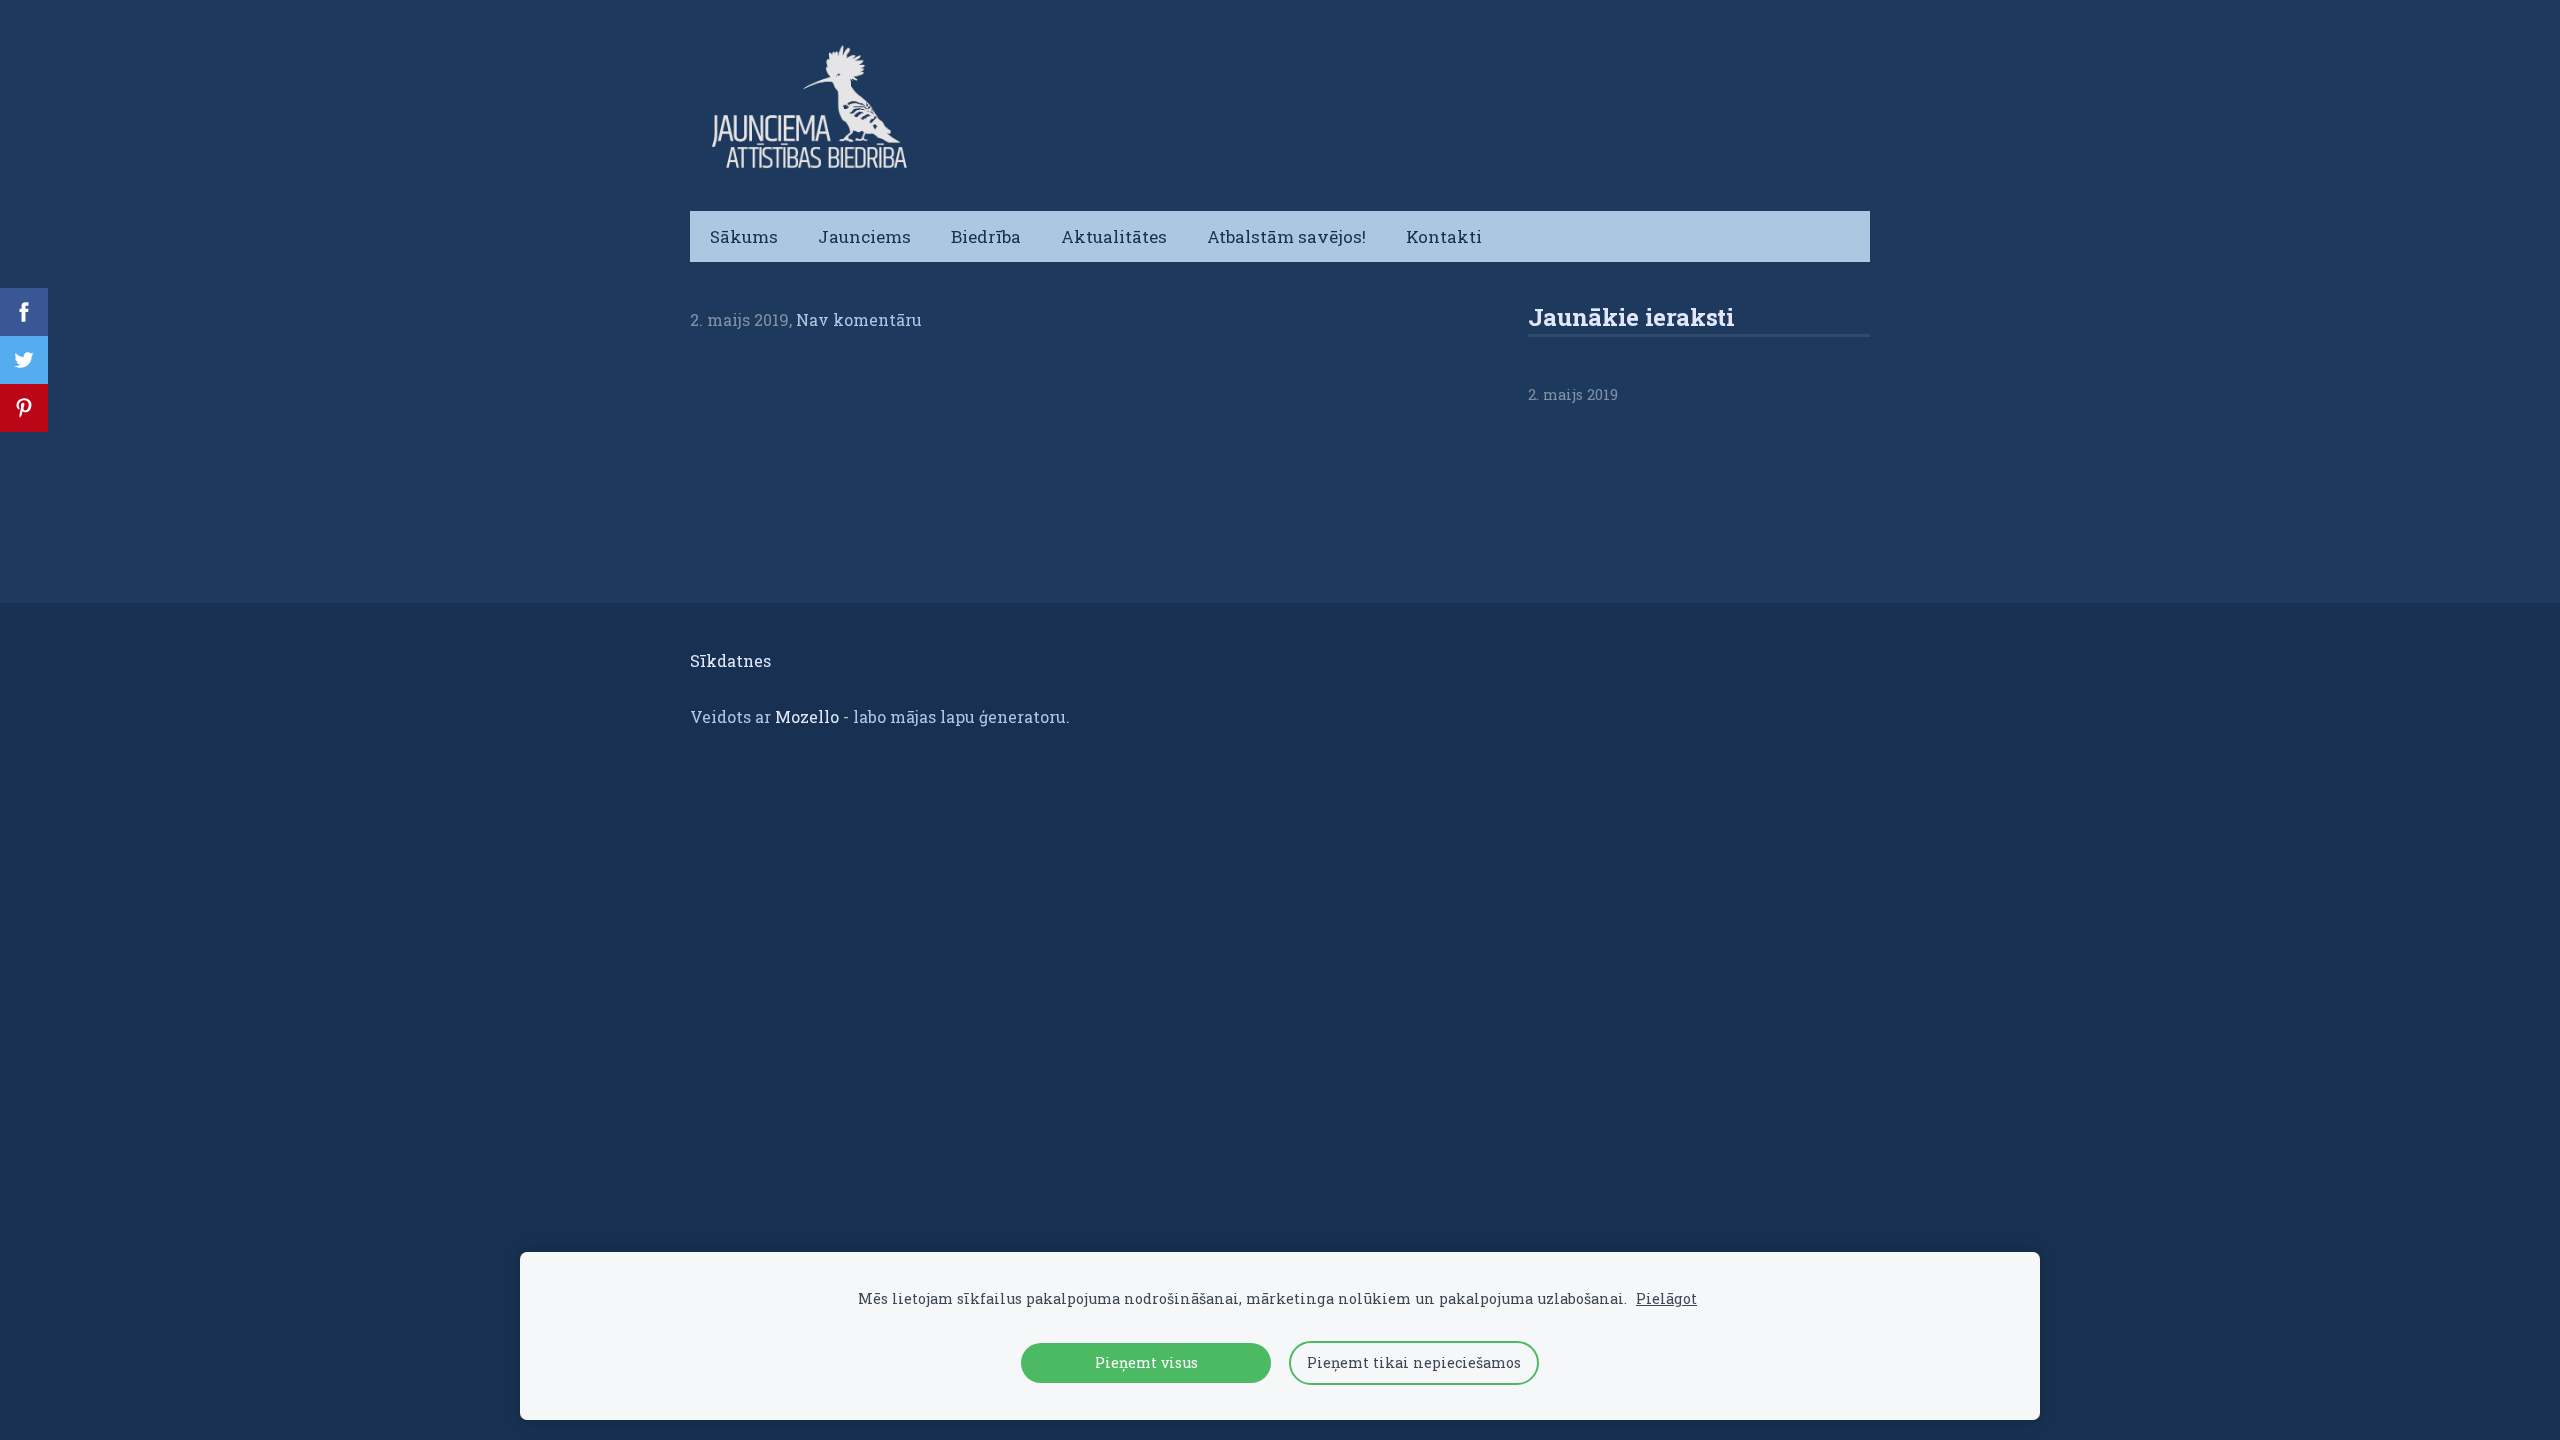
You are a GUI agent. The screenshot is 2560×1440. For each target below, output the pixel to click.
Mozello (807, 716)
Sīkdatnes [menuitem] (730, 660)
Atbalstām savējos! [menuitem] (1286, 236)
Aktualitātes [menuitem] (1114, 236)
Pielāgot (1666, 1298)
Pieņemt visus (1146, 1362)
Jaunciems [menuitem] (864, 236)
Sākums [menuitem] (744, 236)
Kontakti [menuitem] (1444, 236)
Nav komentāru (859, 319)
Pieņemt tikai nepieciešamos (1414, 1362)
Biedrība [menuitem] (986, 236)
